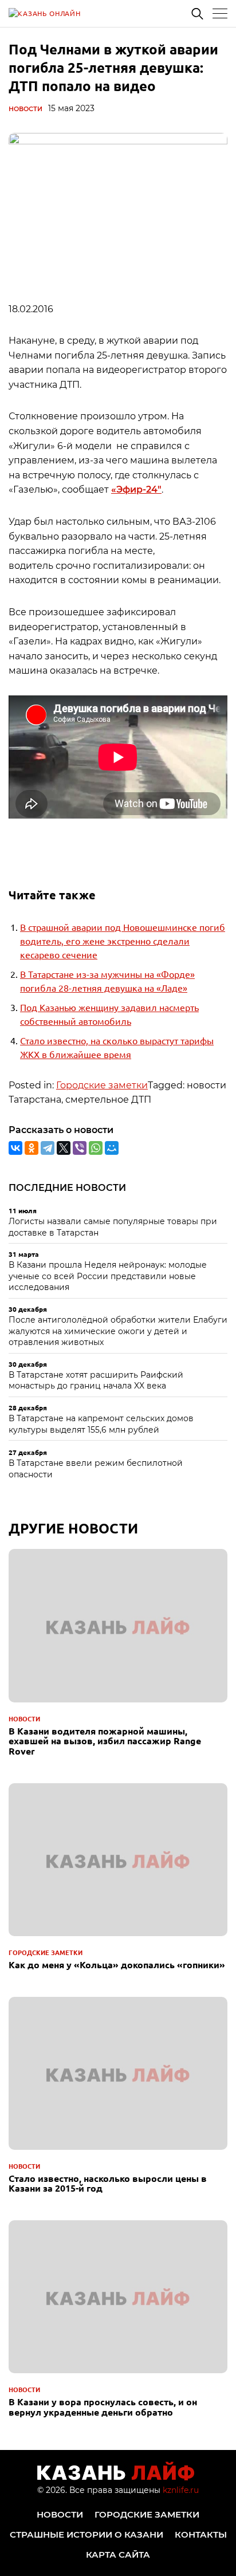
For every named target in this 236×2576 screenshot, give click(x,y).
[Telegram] (48, 1148)
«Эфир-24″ (136, 489)
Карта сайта (118, 2555)
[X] (64, 1148)
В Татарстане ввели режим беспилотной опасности (96, 1469)
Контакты (201, 2534)
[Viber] (80, 1148)
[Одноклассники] (32, 1148)
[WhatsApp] (96, 1148)
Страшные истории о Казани (86, 2534)
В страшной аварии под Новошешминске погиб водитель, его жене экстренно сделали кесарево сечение (123, 941)
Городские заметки (102, 1085)
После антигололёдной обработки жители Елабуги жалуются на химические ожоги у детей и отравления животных (118, 1331)
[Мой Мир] (112, 1148)
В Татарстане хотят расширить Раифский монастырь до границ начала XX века (96, 1381)
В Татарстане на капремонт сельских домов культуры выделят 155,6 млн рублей (101, 1424)
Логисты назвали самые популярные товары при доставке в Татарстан (113, 1227)
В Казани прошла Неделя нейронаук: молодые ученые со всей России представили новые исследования (108, 1276)
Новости (25, 109)
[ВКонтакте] (15, 1148)
